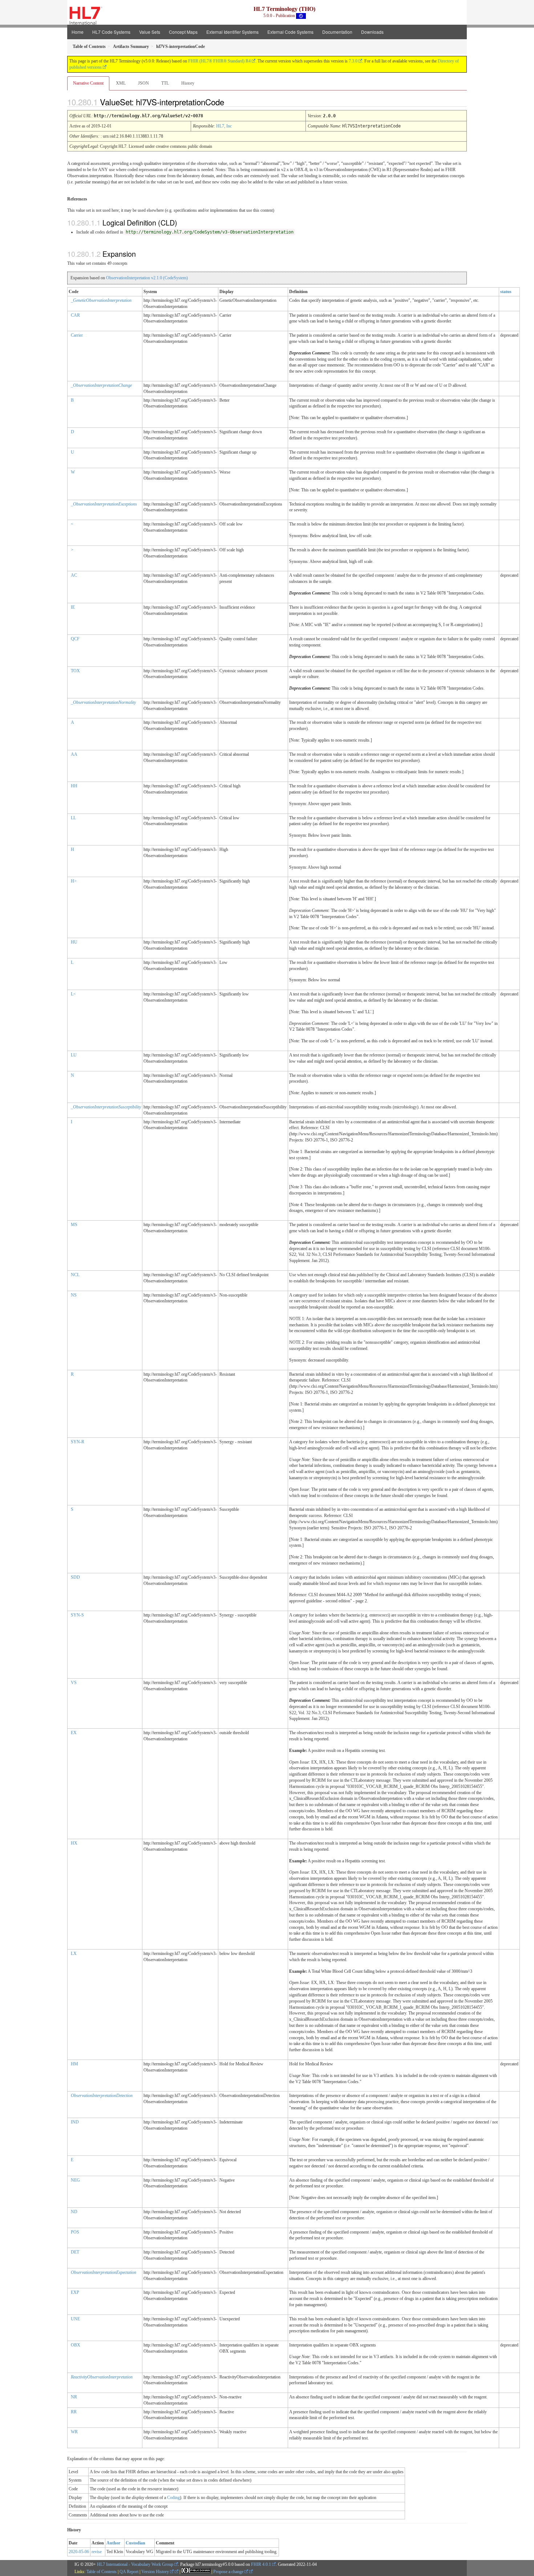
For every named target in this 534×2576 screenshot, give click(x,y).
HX (74, 1843)
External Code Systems (290, 32)
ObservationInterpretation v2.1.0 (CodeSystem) (147, 278)
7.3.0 (353, 61)
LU (74, 1055)
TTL (165, 83)
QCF (75, 639)
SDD (75, 1577)
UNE (75, 2319)
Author (113, 2543)
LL (73, 818)
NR (74, 2397)
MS (74, 1225)
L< (73, 994)
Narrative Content (88, 83)
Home (78, 32)
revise (97, 2552)
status (506, 292)
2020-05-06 (79, 2552)
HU (74, 942)
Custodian (135, 2543)
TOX (75, 671)
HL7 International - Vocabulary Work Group (135, 2564)
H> (74, 881)
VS (74, 1683)
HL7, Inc (224, 126)
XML (121, 83)
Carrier (77, 335)
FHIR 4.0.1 (261, 2564)
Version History (156, 2572)
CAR (75, 315)
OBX (76, 2345)
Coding (173, 2498)
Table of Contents (102, 2572)
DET (75, 2252)
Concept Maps (183, 32)
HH (74, 786)
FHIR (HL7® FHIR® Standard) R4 (219, 61)
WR (74, 2432)
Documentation (337, 32)
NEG (75, 2180)
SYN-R (78, 1442)
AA (74, 754)
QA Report (129, 2572)
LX (74, 1954)
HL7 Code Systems (111, 32)
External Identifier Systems (232, 32)
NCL (75, 1275)
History (188, 83)
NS (74, 1295)
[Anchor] (230, 102)
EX (74, 1733)
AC (74, 575)
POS (75, 2232)
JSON (143, 83)
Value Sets (150, 32)
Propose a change (229, 2572)
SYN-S (77, 1615)
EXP (75, 2292)
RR (74, 2412)
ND (74, 2212)
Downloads (372, 32)
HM (74, 2064)
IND (75, 2122)
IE (73, 607)
